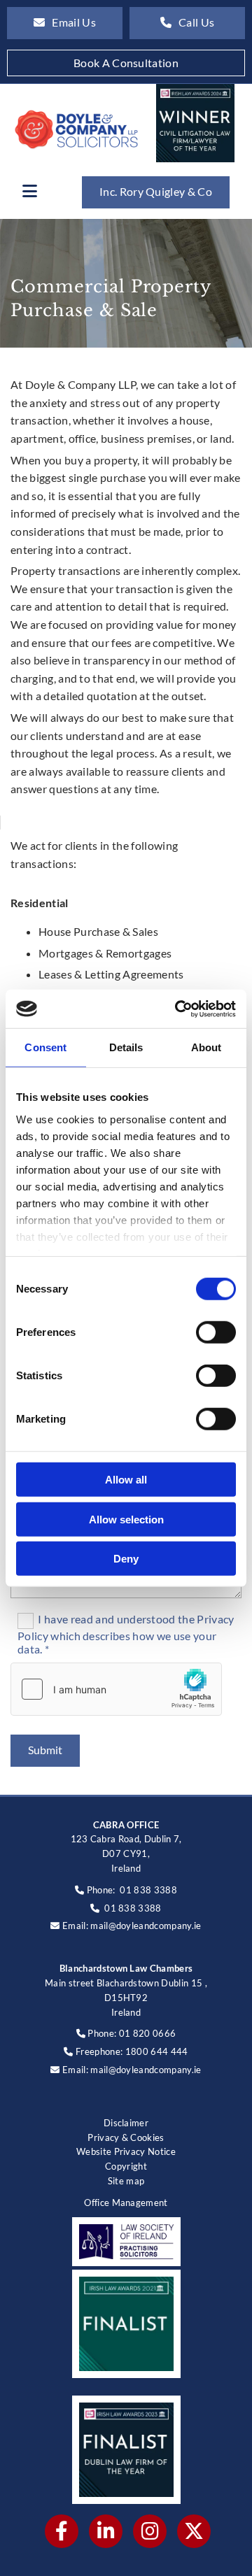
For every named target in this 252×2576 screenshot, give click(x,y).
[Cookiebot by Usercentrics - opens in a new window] (178, 1009)
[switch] (216, 1332)
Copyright (126, 2166)
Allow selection (126, 1519)
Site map (126, 2181)
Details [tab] (126, 1047)
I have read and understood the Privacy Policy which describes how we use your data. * (126, 1634)
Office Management (126, 2203)
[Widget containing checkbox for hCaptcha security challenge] (116, 1689)
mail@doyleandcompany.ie (146, 1926)
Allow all (126, 1480)
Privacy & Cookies (126, 2137)
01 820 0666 (148, 2033)
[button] (65, 23)
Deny (126, 1559)
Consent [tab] (45, 1047)
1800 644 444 (157, 2051)
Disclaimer (126, 2123)
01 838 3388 (148, 1890)
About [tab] (206, 1047)
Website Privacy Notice (126, 2151)
